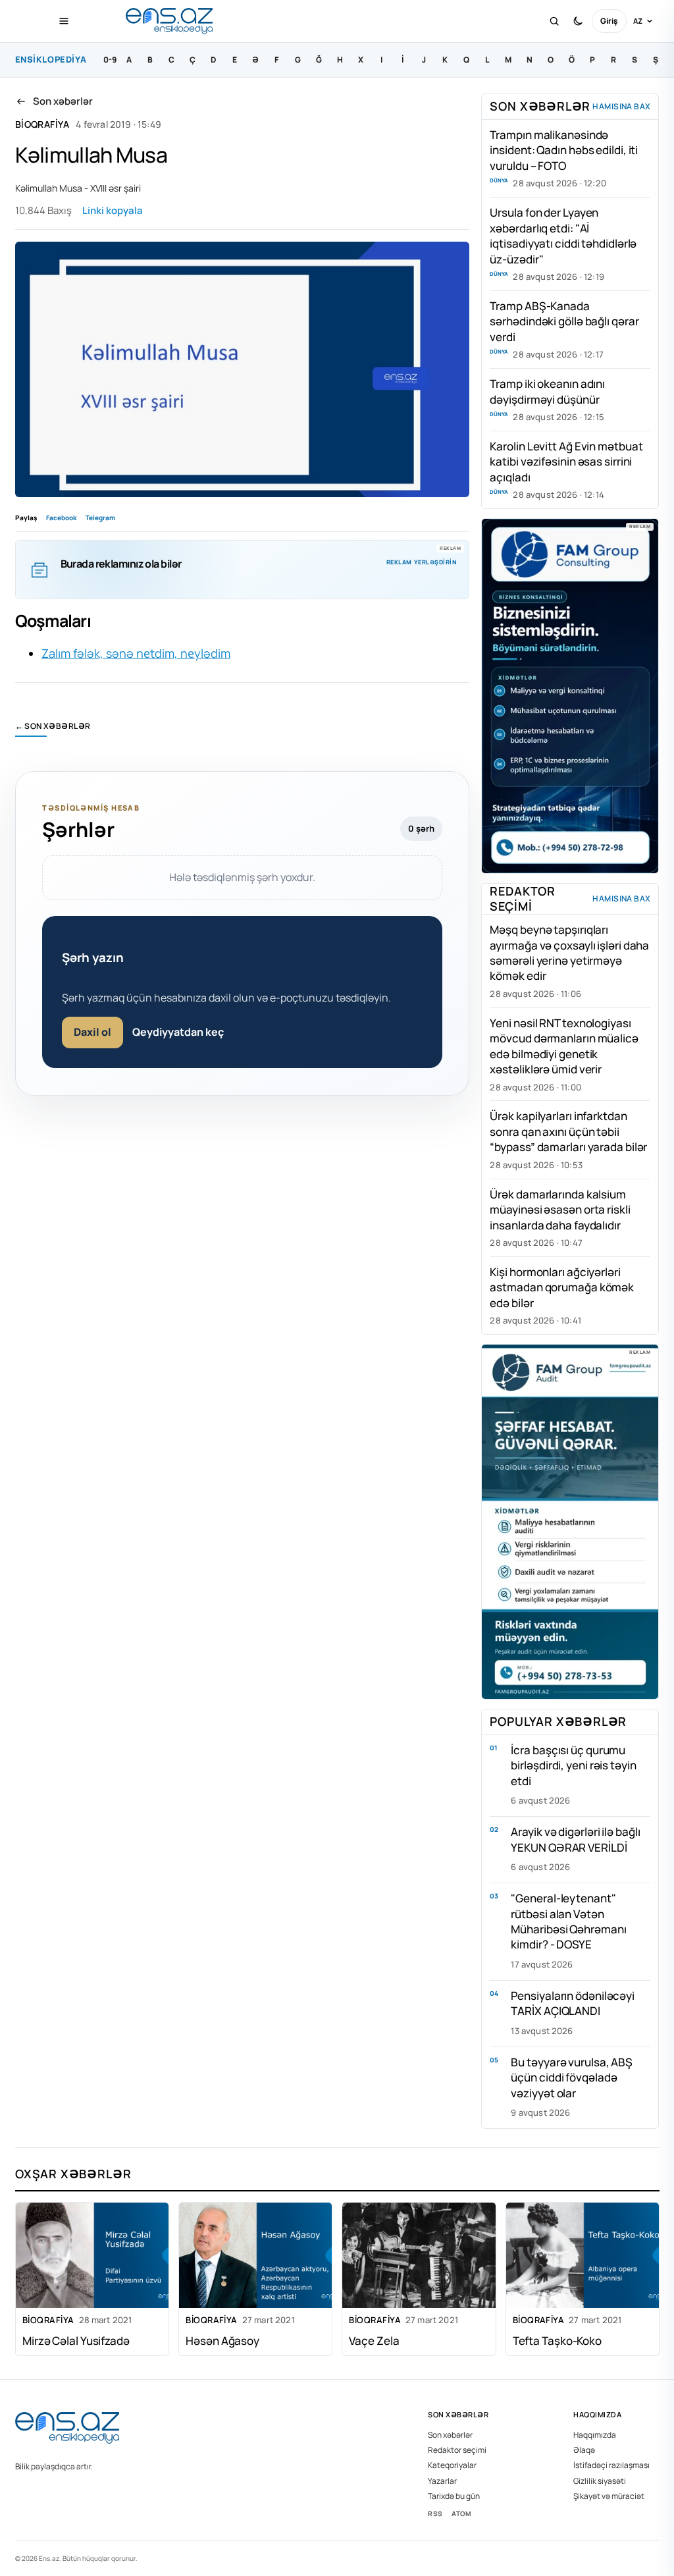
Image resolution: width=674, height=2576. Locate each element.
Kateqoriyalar (452, 2465)
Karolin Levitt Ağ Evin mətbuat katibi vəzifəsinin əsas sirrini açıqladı (566, 462)
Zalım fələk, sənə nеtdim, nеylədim (136, 653)
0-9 (110, 60)
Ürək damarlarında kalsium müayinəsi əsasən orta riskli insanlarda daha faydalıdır (560, 1210)
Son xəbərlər (450, 2435)
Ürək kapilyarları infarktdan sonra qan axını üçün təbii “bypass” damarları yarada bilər (568, 1131)
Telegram (100, 518)
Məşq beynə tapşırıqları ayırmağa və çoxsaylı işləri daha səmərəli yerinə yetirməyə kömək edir (569, 953)
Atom (461, 2513)
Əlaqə (584, 2450)
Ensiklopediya (51, 59)
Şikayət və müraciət (609, 2496)
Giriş (609, 21)
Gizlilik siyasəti (600, 2481)
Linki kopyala (113, 210)
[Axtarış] (554, 21)
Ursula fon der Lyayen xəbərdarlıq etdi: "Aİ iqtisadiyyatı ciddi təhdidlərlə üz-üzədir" (563, 235)
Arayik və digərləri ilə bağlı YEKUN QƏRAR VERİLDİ (575, 1839)
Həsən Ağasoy (222, 2341)
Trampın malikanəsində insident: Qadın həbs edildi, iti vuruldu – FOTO (564, 150)
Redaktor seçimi (457, 2450)
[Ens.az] (170, 21)
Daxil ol (92, 1032)
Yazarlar (442, 2481)
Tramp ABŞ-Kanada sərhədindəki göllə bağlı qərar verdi (564, 321)
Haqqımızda (595, 2435)
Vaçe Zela (374, 2341)
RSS (435, 2513)
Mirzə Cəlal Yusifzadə (76, 2341)
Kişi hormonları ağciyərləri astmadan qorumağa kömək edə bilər (562, 1287)
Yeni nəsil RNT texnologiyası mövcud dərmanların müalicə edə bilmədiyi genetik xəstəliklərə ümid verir (564, 1046)
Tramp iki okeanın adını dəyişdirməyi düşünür (547, 391)
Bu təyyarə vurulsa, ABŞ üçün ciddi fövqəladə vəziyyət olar (572, 2078)
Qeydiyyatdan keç (178, 1032)
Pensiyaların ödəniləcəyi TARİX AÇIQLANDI (573, 2003)
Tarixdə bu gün (454, 2496)
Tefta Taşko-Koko (557, 2341)
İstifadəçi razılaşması (611, 2465)
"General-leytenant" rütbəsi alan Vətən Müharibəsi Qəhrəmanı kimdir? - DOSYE (568, 1921)
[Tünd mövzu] (578, 21)
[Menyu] (64, 21)
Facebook (61, 518)
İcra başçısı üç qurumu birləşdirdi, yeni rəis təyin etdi (573, 1765)
